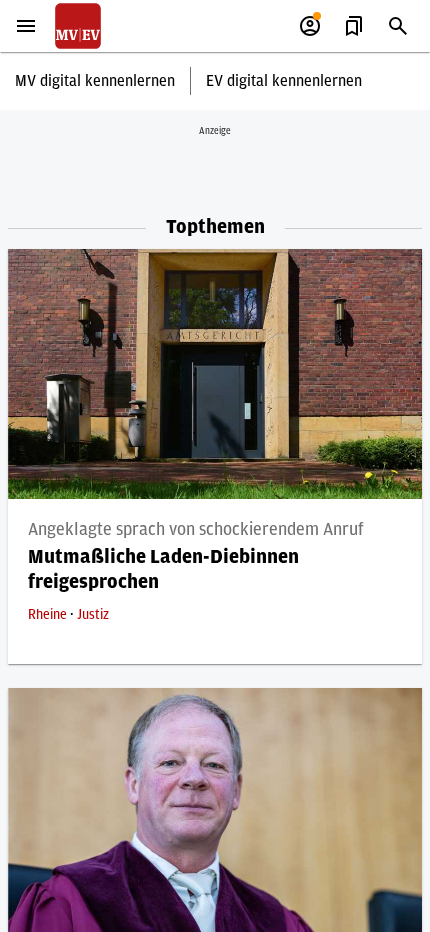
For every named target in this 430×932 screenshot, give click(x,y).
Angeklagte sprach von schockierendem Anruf (196, 530)
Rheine (49, 615)
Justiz (93, 615)
